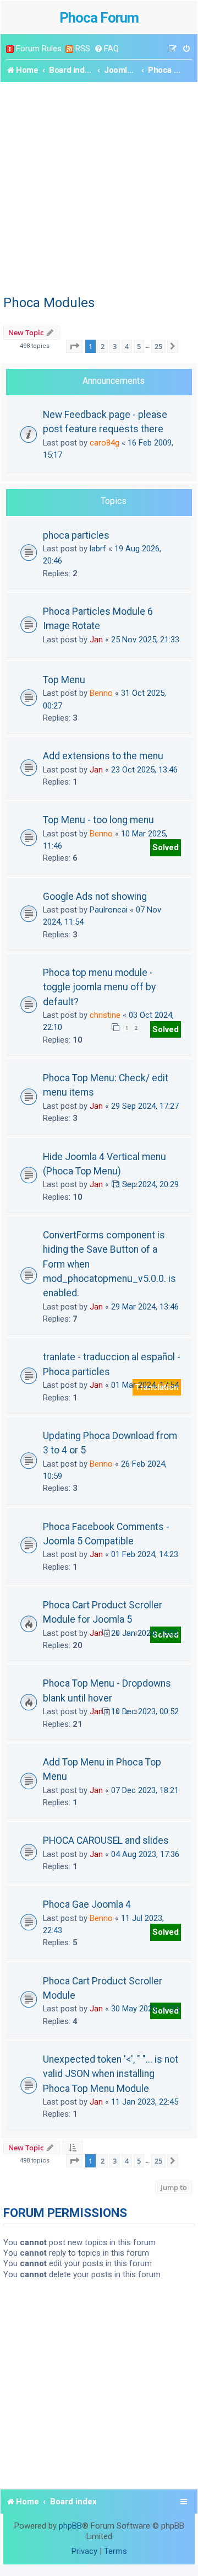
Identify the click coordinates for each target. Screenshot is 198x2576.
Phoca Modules (49, 303)
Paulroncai (109, 910)
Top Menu (64, 680)
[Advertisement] (99, 187)
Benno (101, 693)
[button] (74, 346)
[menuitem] (106, 49)
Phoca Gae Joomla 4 (87, 1904)
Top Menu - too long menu (98, 820)
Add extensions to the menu (103, 756)
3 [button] (115, 346)
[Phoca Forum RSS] (69, 49)
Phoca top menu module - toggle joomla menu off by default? (99, 987)
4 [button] (127, 346)
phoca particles (76, 535)
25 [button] (158, 346)
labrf (98, 549)
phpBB (70, 2526)
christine (105, 1015)
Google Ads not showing (95, 897)
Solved (166, 847)
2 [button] (103, 346)
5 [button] (139, 346)
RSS (83, 49)
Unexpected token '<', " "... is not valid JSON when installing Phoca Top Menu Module (111, 2074)
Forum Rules (39, 49)
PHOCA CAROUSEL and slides (106, 1840)
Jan (96, 640)
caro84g (105, 443)
